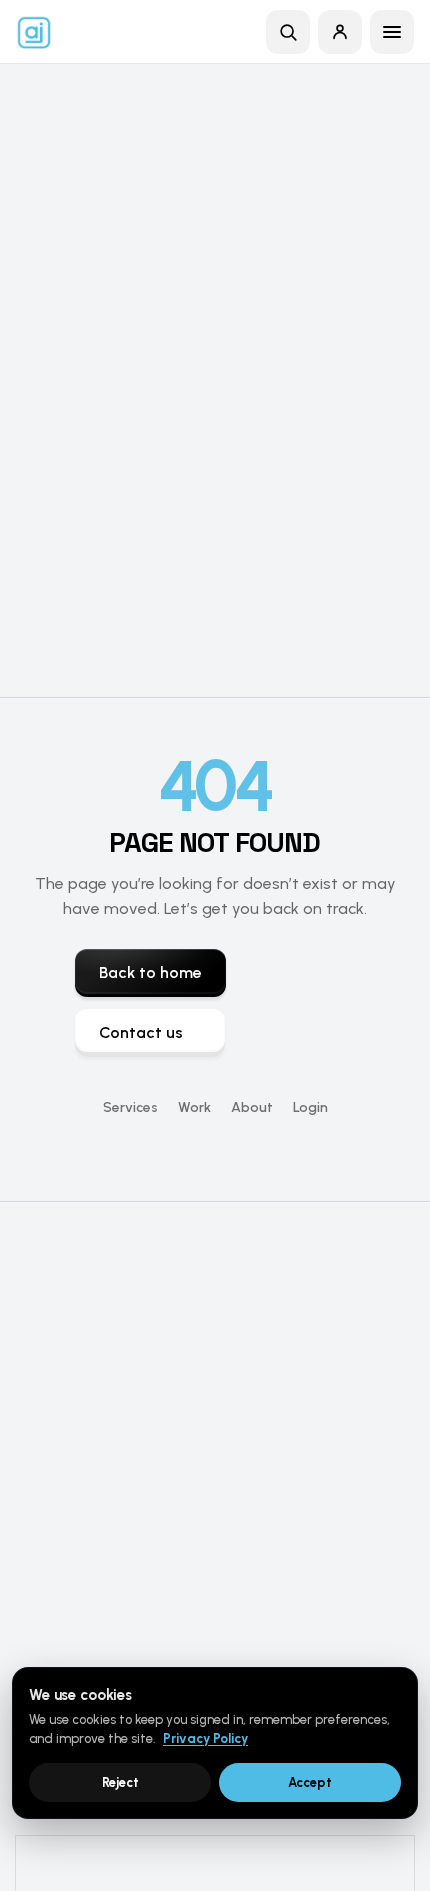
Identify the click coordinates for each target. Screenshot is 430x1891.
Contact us (141, 1032)
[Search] (288, 32)
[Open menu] (392, 32)
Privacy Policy (205, 1738)
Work (194, 1107)
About (252, 1107)
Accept (310, 1782)
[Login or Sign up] (340, 32)
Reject (120, 1782)
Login (310, 1107)
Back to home (150, 972)
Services (130, 1107)
